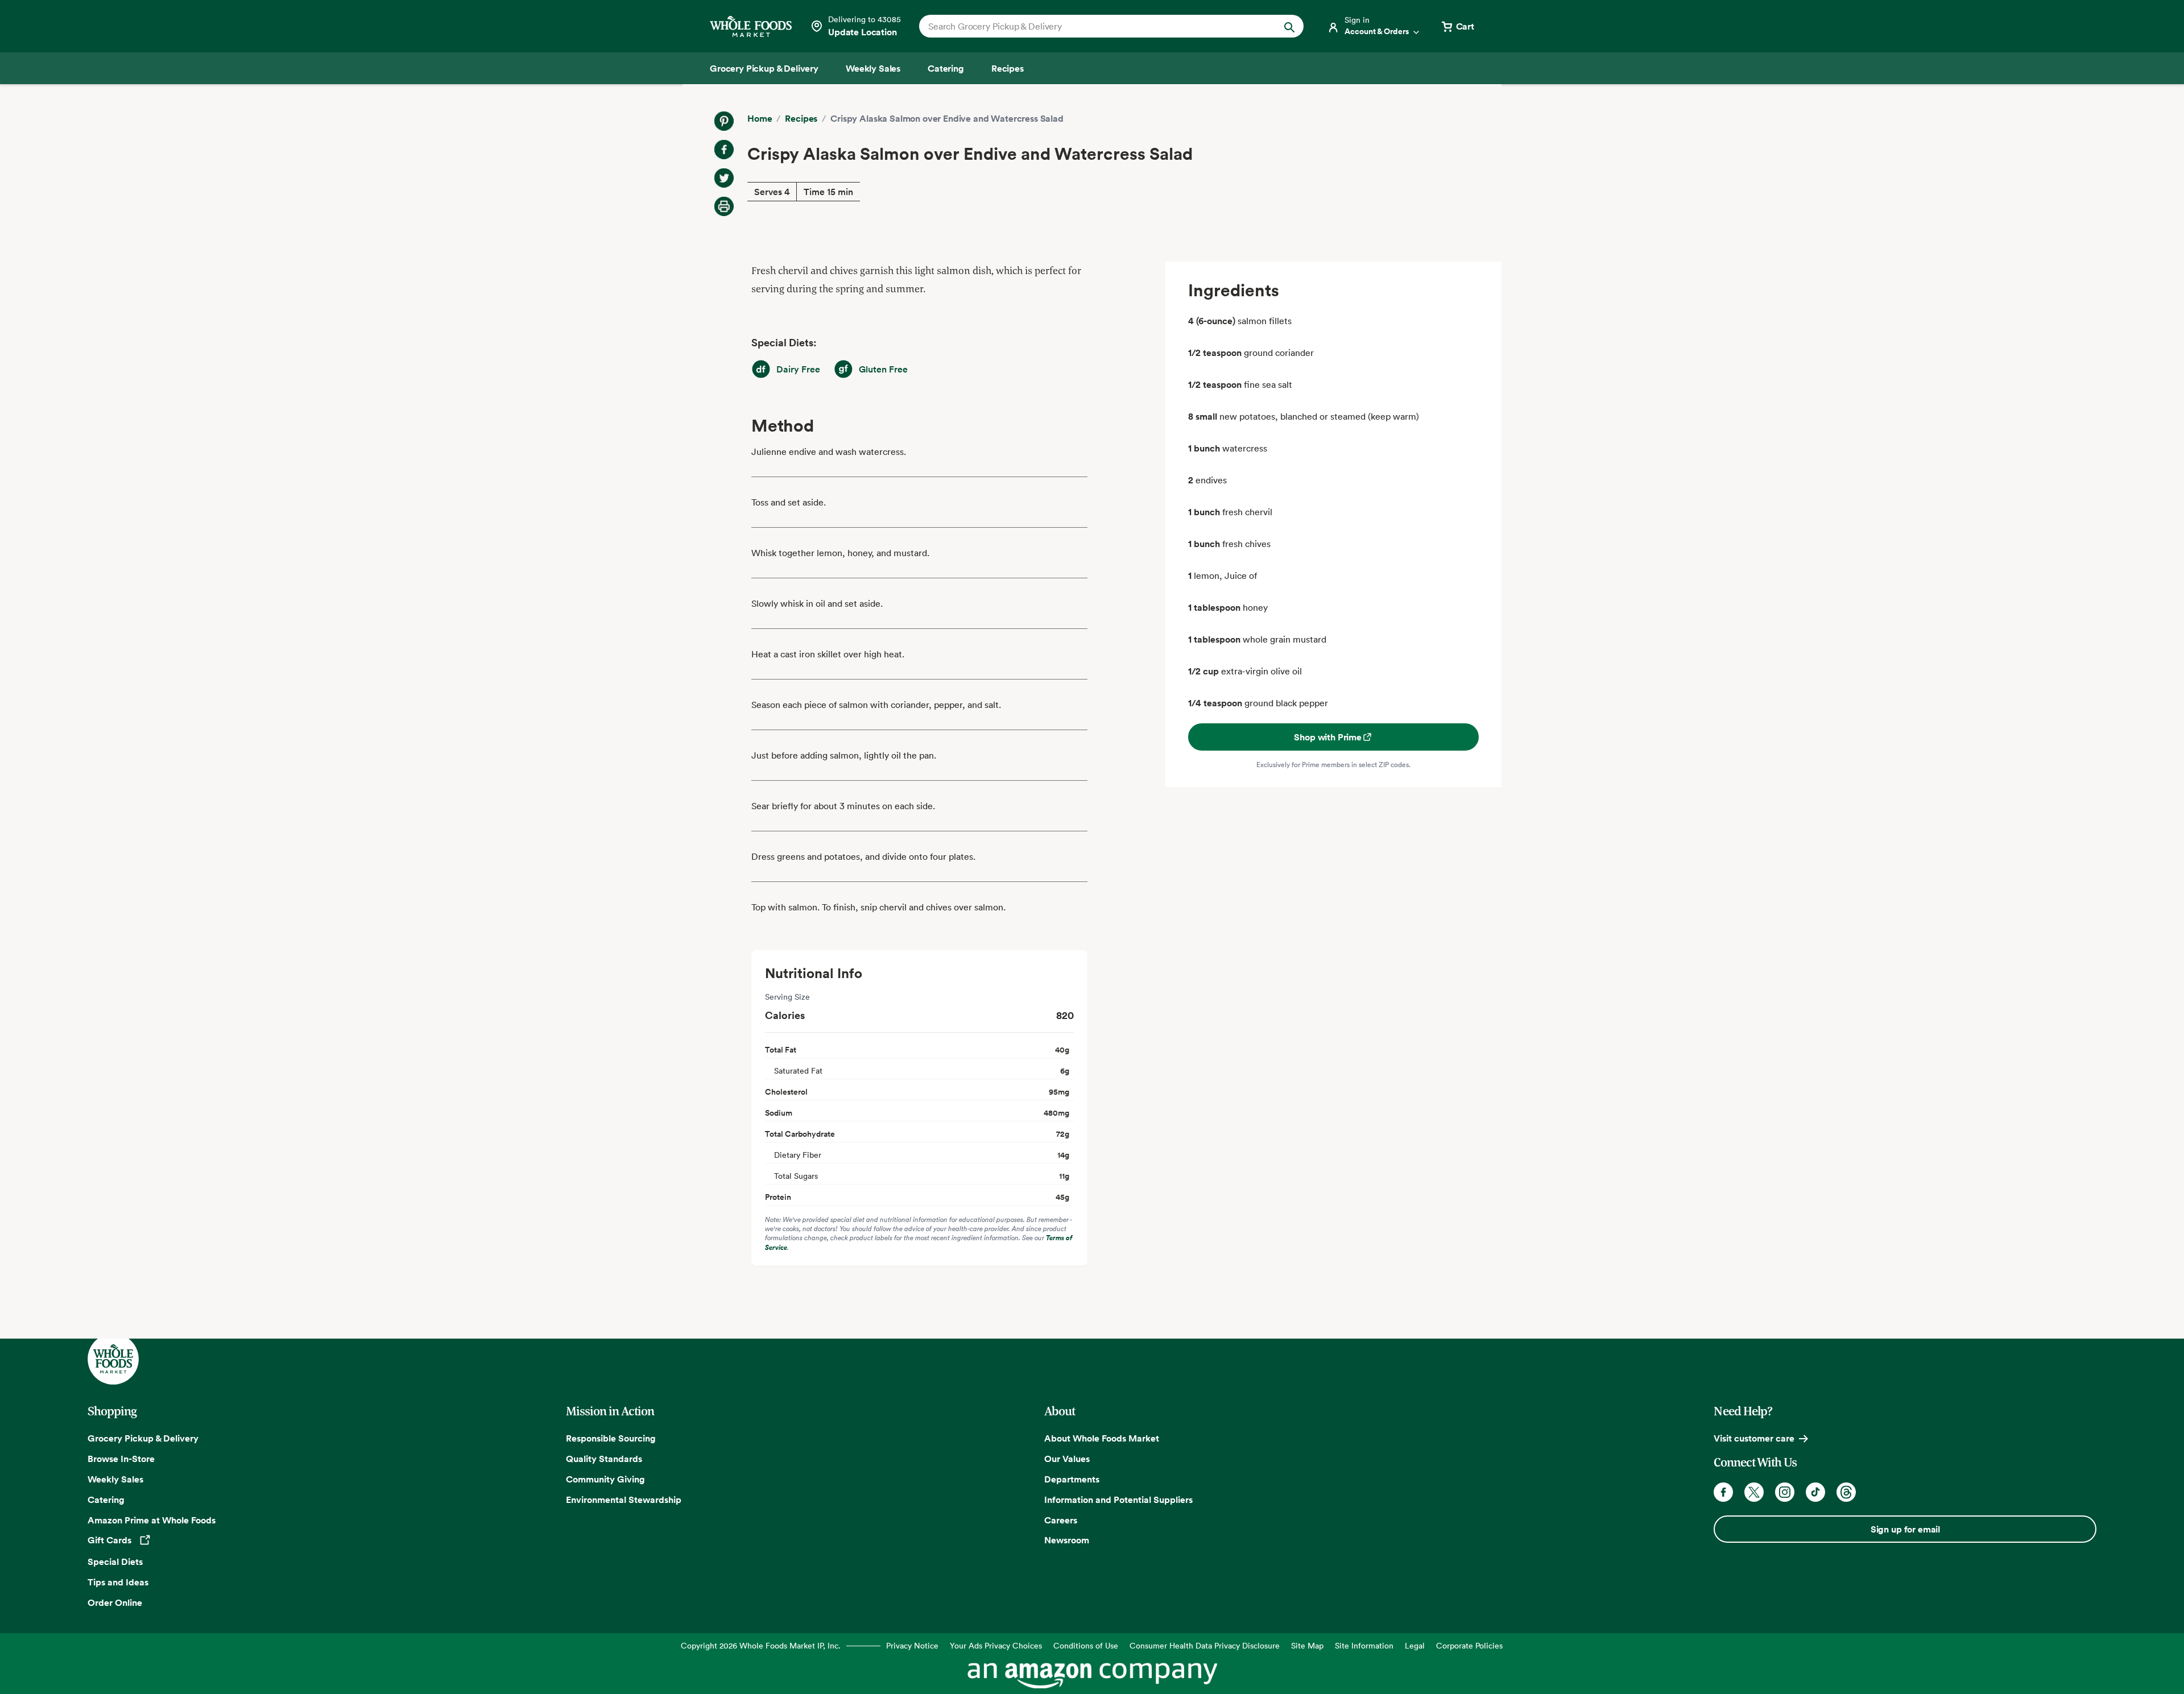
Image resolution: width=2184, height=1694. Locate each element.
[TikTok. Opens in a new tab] (1815, 1492)
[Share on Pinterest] (724, 121)
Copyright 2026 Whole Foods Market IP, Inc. (761, 1645)
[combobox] (1093, 26)
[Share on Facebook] (724, 150)
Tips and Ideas (118, 1582)
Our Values (1067, 1459)
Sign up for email (1905, 1529)
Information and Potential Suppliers (1118, 1500)
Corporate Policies (1469, 1645)
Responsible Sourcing (611, 1438)
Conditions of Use (1086, 1645)
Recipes (801, 118)
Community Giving (605, 1479)
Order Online (115, 1602)
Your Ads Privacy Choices (996, 1645)
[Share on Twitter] (724, 178)
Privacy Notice (912, 1645)
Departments (1072, 1479)
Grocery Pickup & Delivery (143, 1438)
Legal (1415, 1645)
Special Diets (115, 1562)
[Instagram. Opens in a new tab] (1785, 1492)
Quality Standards (604, 1459)
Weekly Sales (115, 1479)
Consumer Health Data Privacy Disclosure (1205, 1645)
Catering (106, 1500)
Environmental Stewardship (624, 1500)
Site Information (1364, 1645)
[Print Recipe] (724, 206)
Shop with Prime (1328, 737)
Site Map (1307, 1645)
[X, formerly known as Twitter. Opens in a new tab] (1754, 1492)
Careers (1061, 1520)
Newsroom (1067, 1540)
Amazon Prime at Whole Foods (152, 1520)
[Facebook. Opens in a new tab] (1723, 1492)
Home (760, 118)
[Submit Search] (1289, 26)
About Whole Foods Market (1102, 1438)
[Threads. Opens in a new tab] (1846, 1492)
